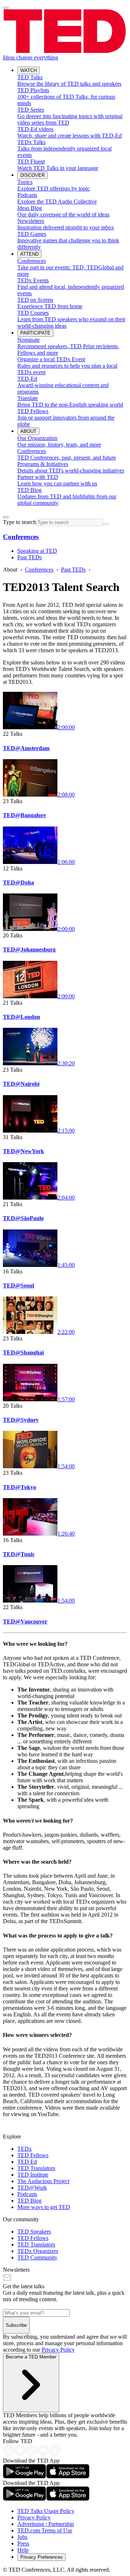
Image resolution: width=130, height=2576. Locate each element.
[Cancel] (106, 524)
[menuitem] (72, 81)
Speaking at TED (37, 551)
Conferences (21, 537)
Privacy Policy (58, 2350)
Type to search (19, 522)
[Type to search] (6, 517)
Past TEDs (30, 557)
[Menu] (6, 8)
